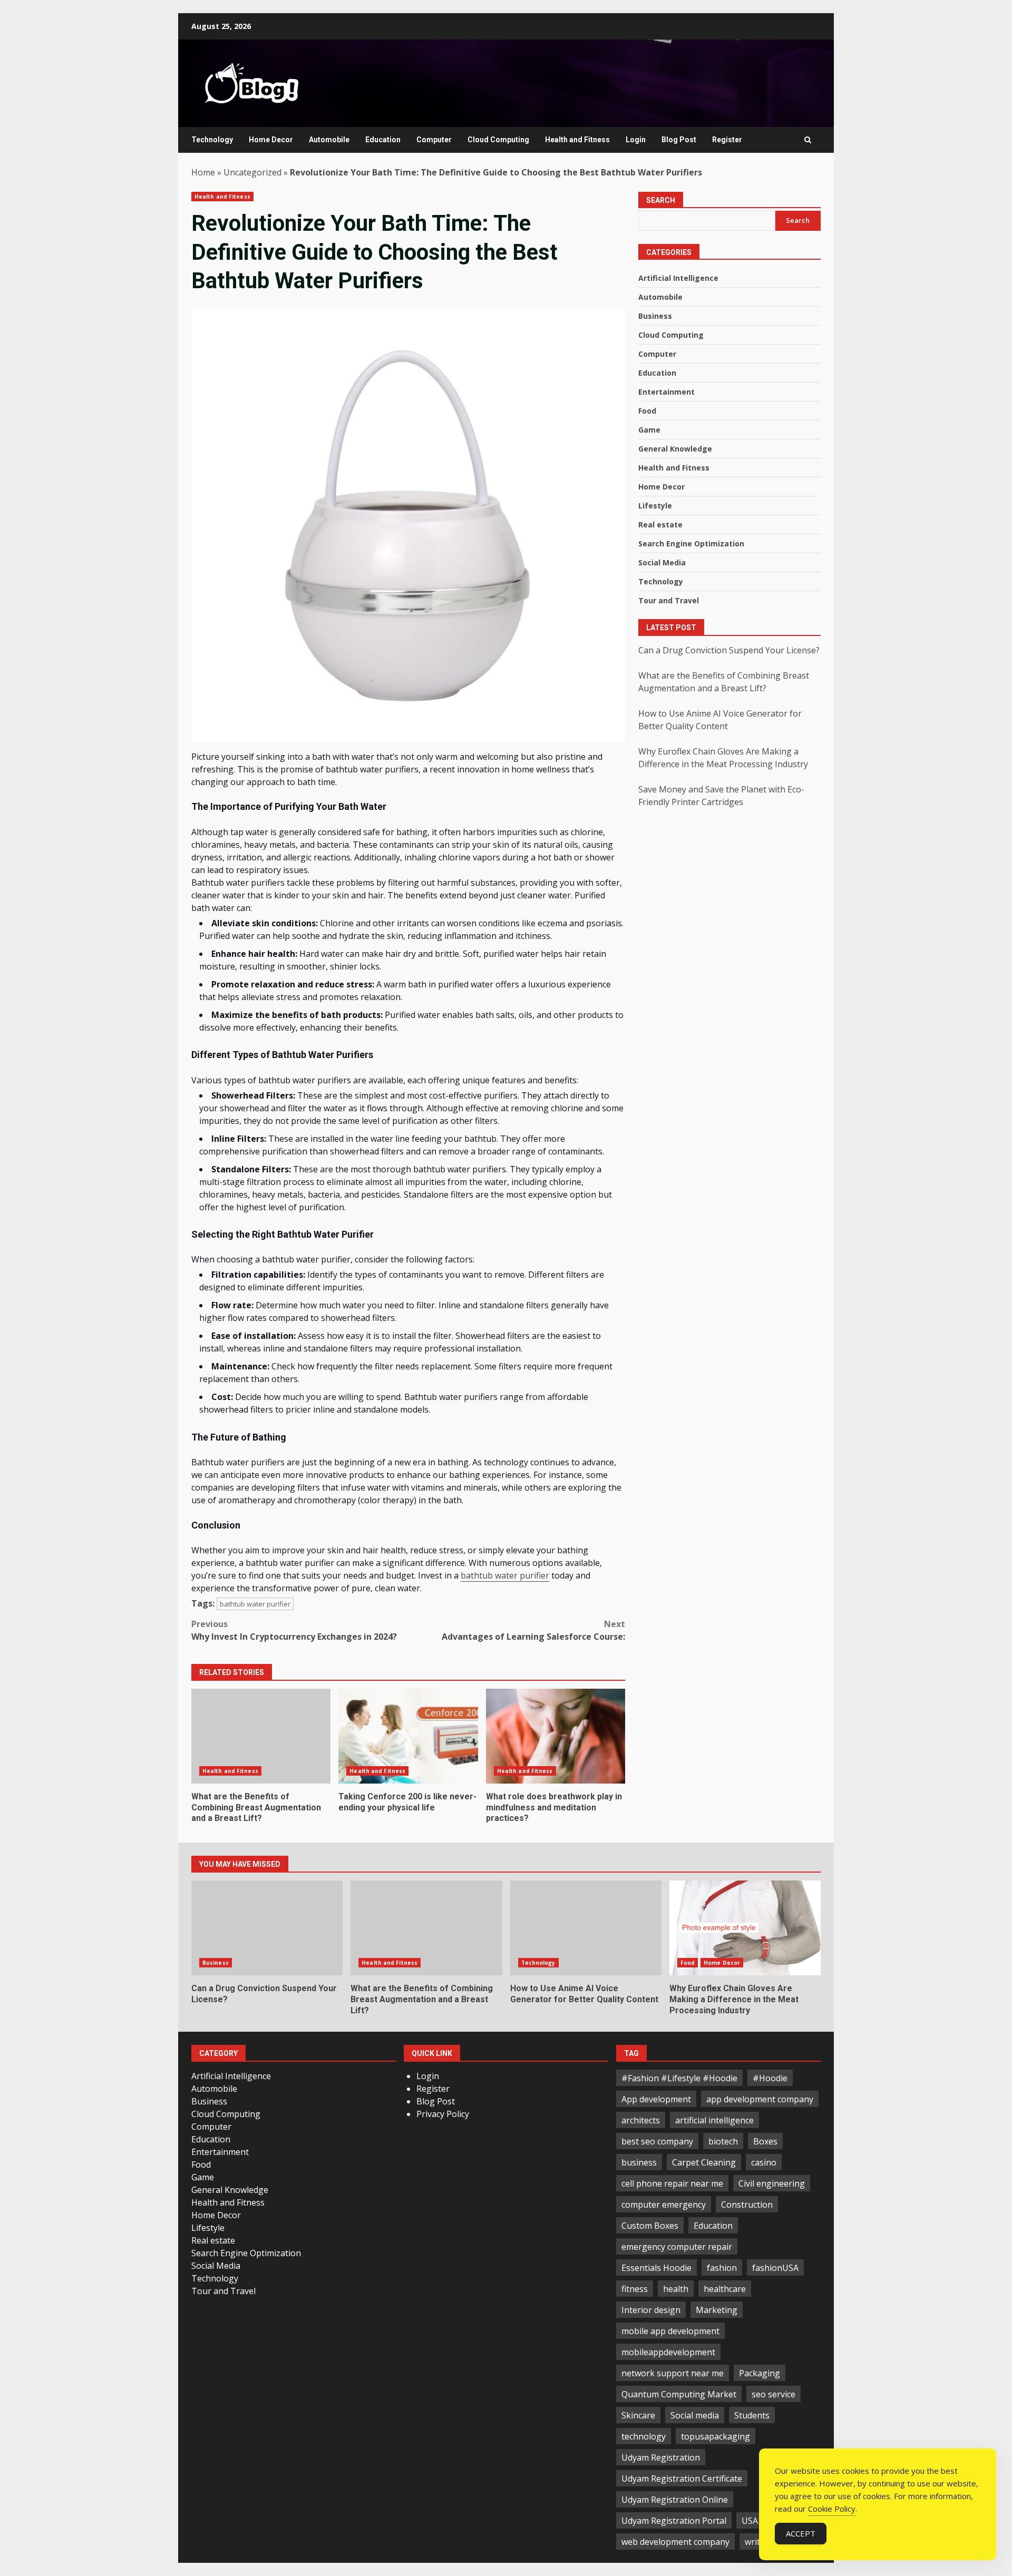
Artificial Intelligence (678, 278)
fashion (722, 2268)
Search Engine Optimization (691, 544)
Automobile (329, 140)
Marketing (717, 2310)
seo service (773, 2394)
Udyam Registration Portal (674, 2521)
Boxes (765, 2141)
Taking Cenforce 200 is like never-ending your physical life (408, 1736)
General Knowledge (675, 449)
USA (750, 2521)
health (676, 2289)
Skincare (638, 2415)
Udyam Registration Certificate (682, 2479)
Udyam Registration (661, 2457)
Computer (434, 140)
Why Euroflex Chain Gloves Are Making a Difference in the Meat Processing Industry (745, 1928)
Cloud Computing (498, 140)
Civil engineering (772, 2183)
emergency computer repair (677, 2247)
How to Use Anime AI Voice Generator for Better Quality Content (586, 1928)
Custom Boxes (650, 2226)
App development (656, 2099)
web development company (675, 2542)
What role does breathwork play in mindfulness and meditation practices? (556, 1736)
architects (641, 2120)
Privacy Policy (443, 2114)
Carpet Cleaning (704, 2162)
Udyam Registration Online (675, 2500)
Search (661, 200)
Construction (747, 2205)
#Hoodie (770, 2078)
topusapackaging (716, 2436)
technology (644, 2436)
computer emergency (664, 2205)
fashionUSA (775, 2268)
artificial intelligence (714, 2120)
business (639, 2162)
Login (636, 140)
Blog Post (679, 140)
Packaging (760, 2373)
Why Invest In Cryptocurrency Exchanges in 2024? (294, 1630)
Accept (801, 2533)
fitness (635, 2289)
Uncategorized (252, 172)
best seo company (657, 2141)
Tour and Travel (669, 601)
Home (203, 172)
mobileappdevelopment (668, 2352)
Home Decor (271, 140)
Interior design (651, 2310)
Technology (212, 140)
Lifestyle (655, 506)
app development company (760, 2099)
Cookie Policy (832, 2509)
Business (655, 316)
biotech (723, 2141)
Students (752, 2415)
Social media (695, 2415)
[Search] (808, 140)
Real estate (660, 525)
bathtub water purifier (505, 1575)
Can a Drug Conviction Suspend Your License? (729, 650)
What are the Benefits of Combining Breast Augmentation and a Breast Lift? (261, 1736)
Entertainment (666, 392)
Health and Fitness (577, 140)
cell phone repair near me (672, 2183)
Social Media (662, 563)
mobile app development (670, 2331)
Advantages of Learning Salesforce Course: (533, 1630)
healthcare (725, 2289)
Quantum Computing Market (679, 2394)
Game (649, 430)
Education (383, 140)
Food (647, 411)
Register (727, 140)
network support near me (673, 2373)
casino (764, 2162)
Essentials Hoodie (656, 2268)
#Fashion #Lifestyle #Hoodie (679, 2078)
